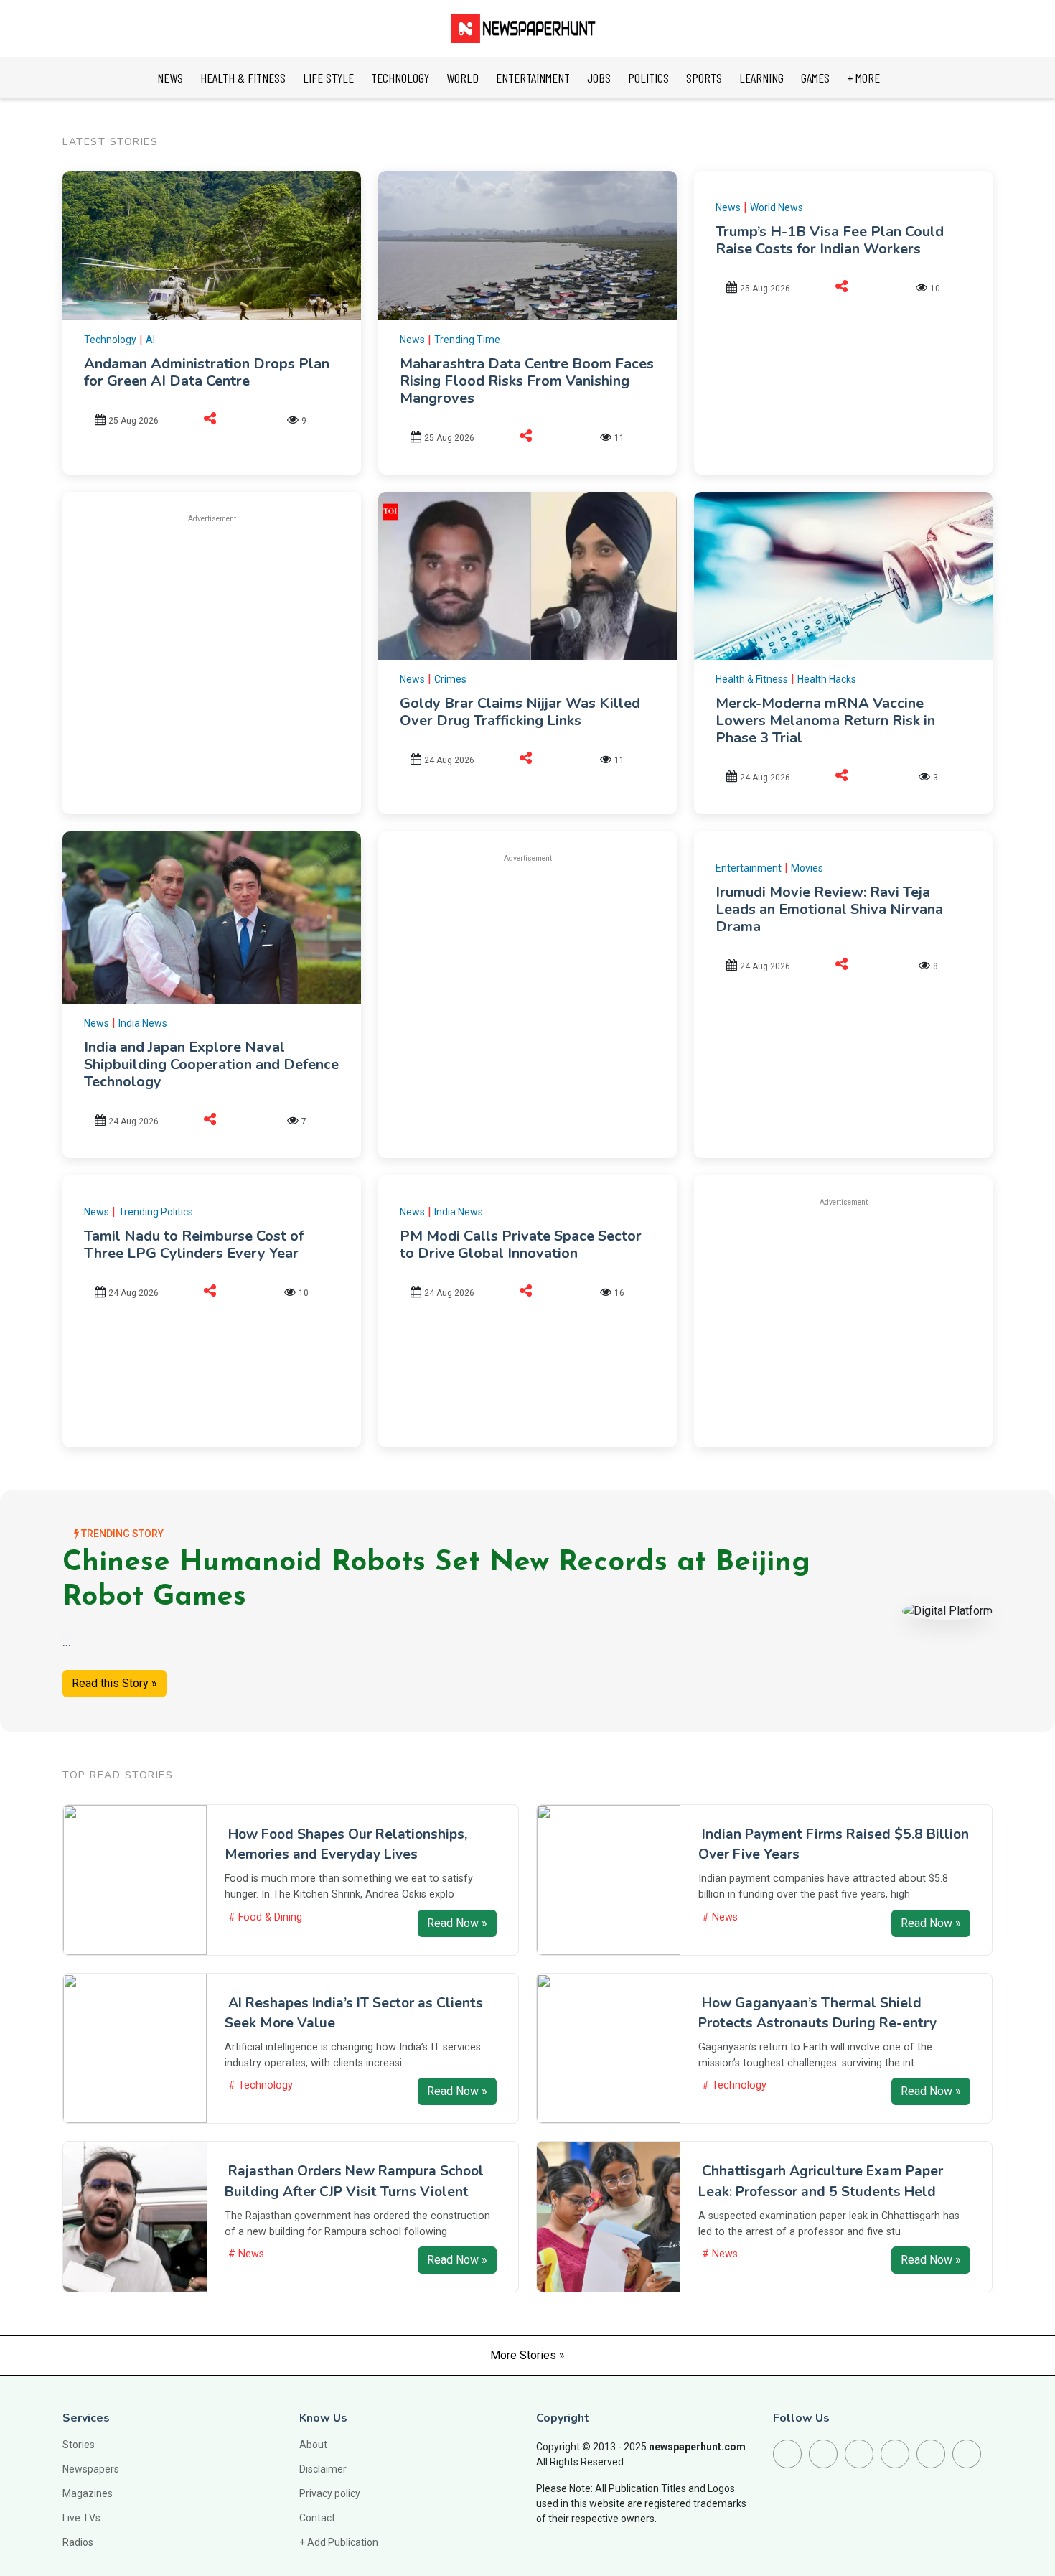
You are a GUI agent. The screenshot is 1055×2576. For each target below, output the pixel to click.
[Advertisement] (212, 637)
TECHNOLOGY (400, 78)
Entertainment (749, 868)
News (412, 340)
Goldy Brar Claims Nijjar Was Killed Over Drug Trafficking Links (520, 712)
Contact (317, 2518)
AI (150, 340)
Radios (78, 2542)
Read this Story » (114, 1683)
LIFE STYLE (328, 78)
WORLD (463, 78)
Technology (110, 340)
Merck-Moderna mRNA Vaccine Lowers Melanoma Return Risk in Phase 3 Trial (825, 720)
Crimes (450, 679)
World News (777, 207)
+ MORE (863, 78)
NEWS (170, 78)
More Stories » (527, 2355)
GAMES (815, 78)
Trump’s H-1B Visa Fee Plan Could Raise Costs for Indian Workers (830, 240)
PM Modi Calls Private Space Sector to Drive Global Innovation (521, 1245)
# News (720, 1917)
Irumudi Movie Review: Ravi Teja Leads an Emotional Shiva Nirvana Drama (829, 909)
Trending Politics (156, 1212)
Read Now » (457, 1923)
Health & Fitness (752, 679)
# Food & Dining (265, 1917)
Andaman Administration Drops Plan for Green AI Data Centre (207, 372)
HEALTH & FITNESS (243, 78)
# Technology (261, 2085)
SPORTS (704, 78)
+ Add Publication (339, 2542)
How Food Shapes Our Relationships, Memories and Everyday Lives (346, 1845)
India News (143, 1023)
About (313, 2445)
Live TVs (81, 2518)
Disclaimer (323, 2469)
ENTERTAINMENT (533, 78)
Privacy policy (330, 2493)
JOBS (599, 78)
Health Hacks (827, 679)
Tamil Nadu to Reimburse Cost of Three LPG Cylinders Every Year (194, 1245)
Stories (79, 2445)
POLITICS (648, 78)
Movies (807, 868)
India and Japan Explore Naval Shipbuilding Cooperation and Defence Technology (211, 1064)
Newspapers (91, 2469)
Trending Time (467, 340)
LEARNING (761, 78)
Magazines (88, 2493)
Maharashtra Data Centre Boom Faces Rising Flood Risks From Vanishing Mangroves (527, 381)
